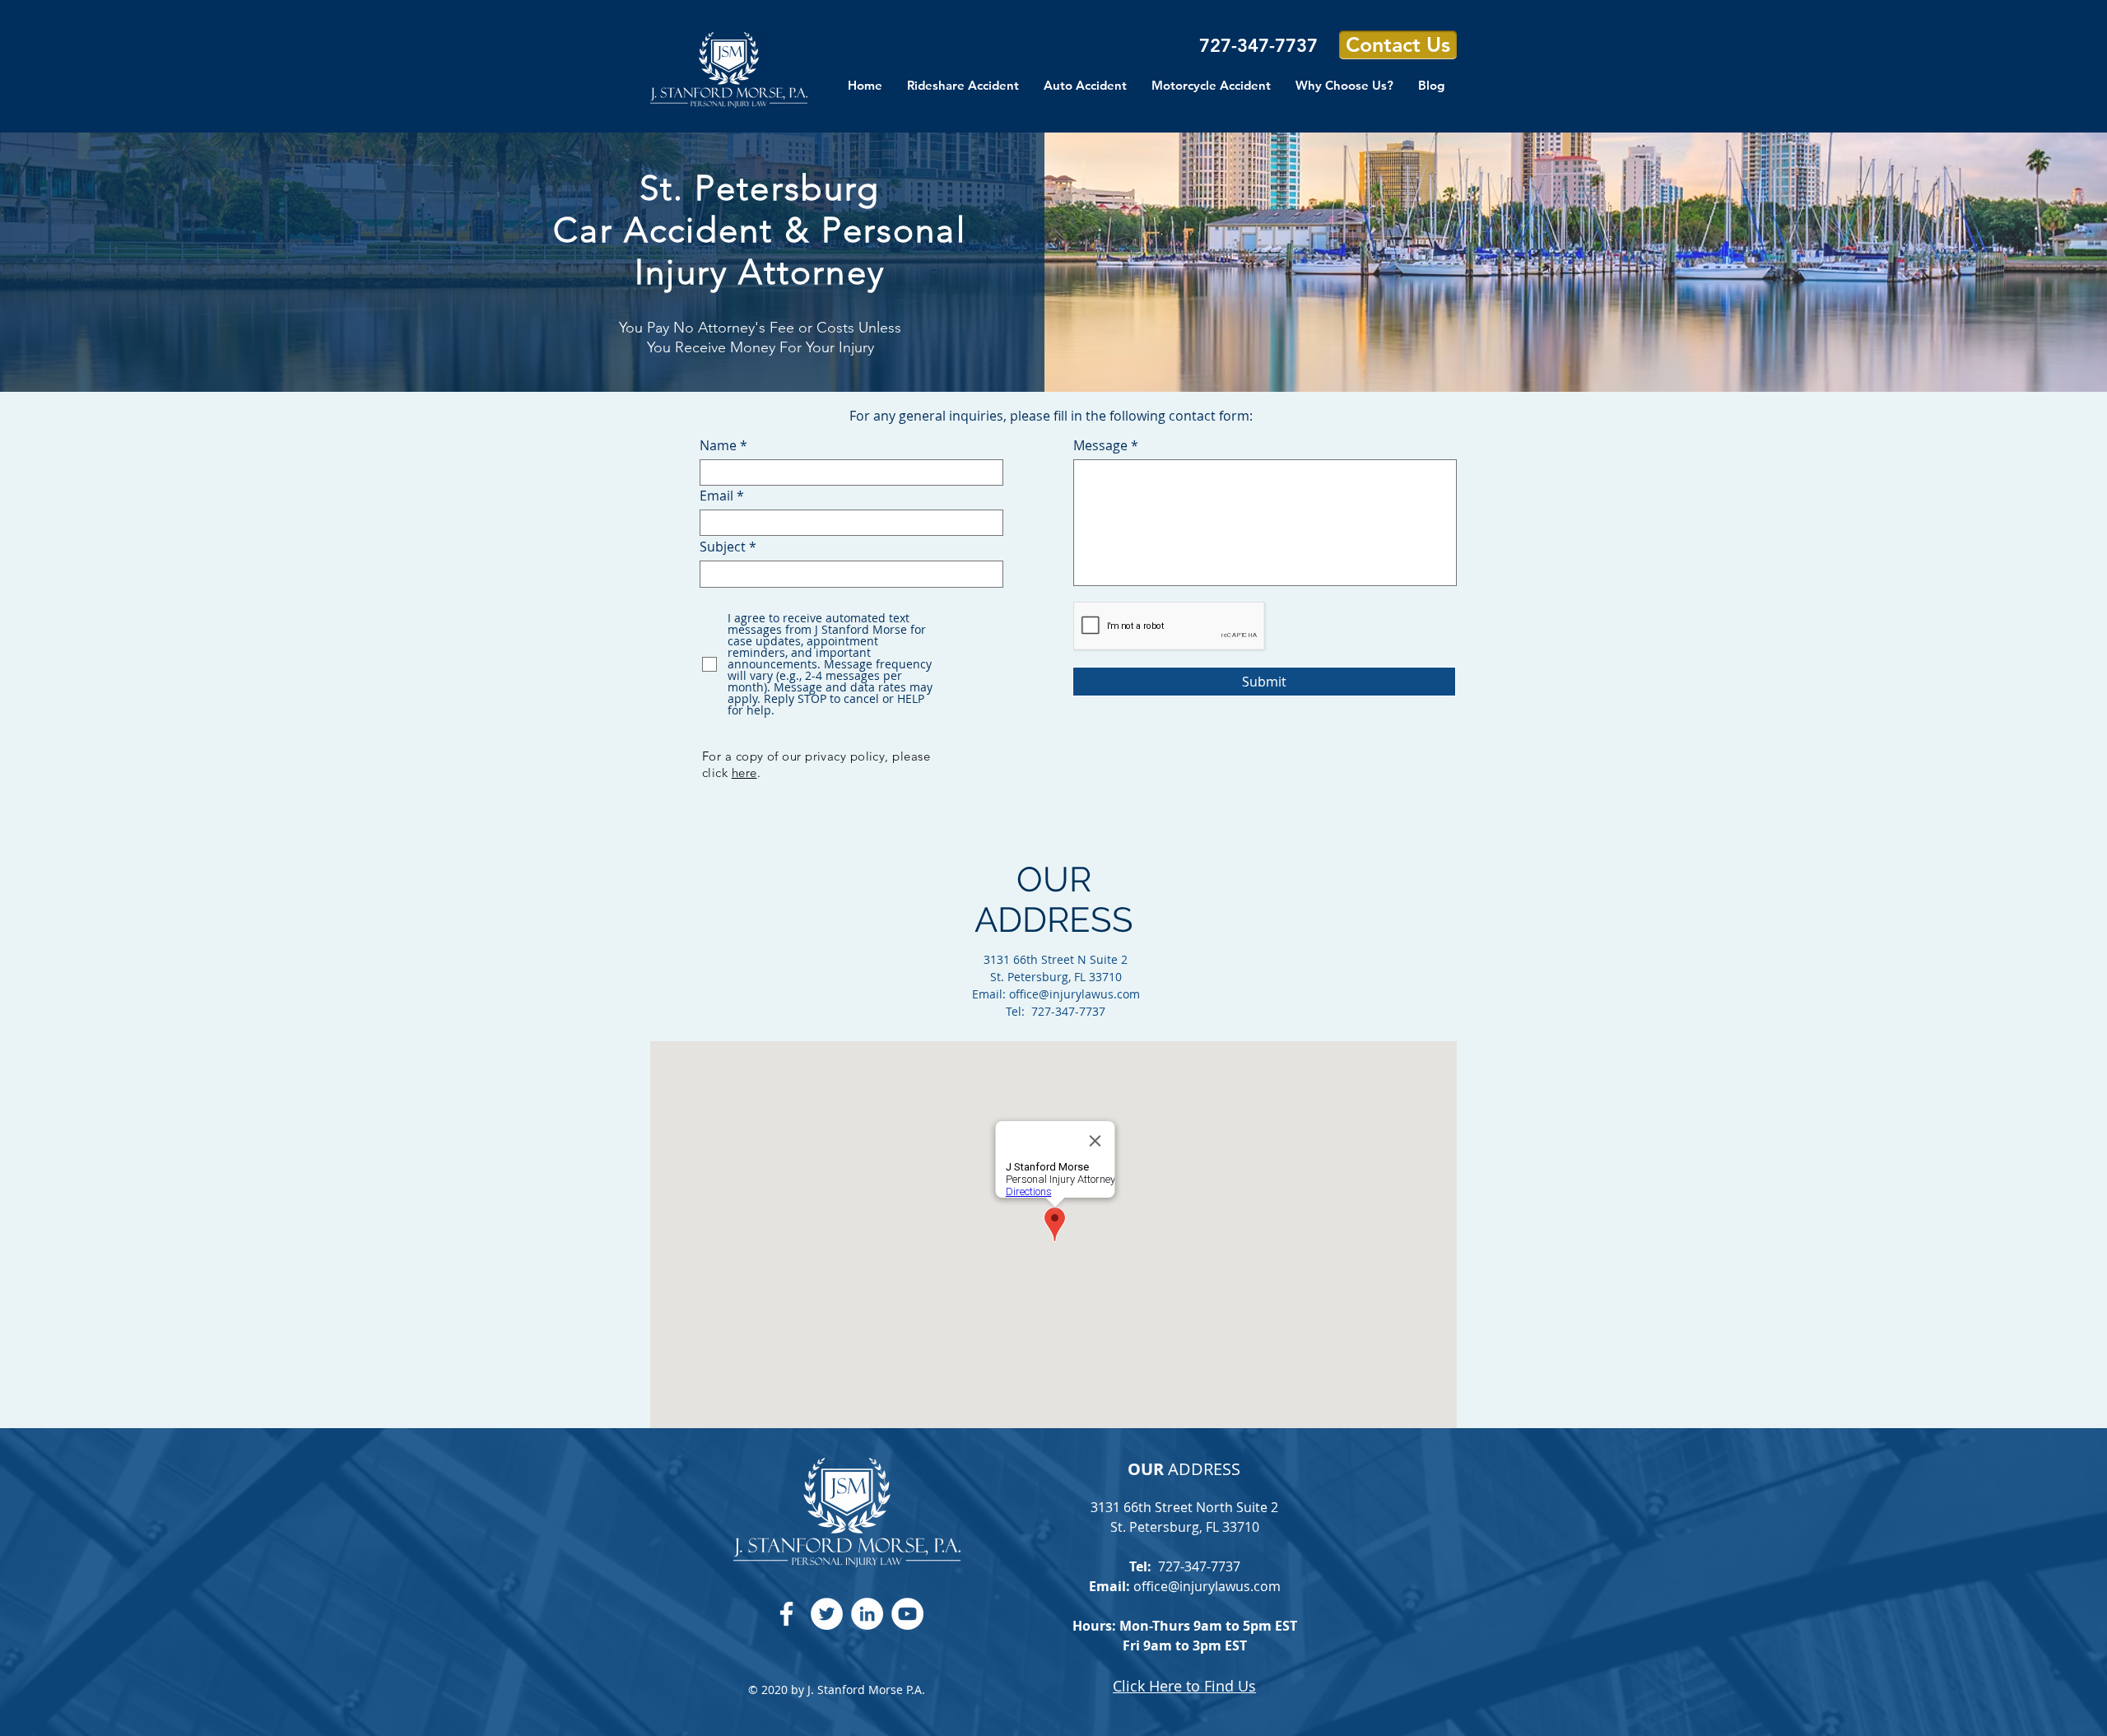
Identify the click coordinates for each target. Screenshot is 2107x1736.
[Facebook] (786, 1614)
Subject (723, 547)
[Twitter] (827, 1614)
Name (718, 445)
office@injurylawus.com (1074, 994)
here (744, 773)
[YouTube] (907, 1614)
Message (1100, 445)
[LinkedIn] (867, 1614)
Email (716, 496)
